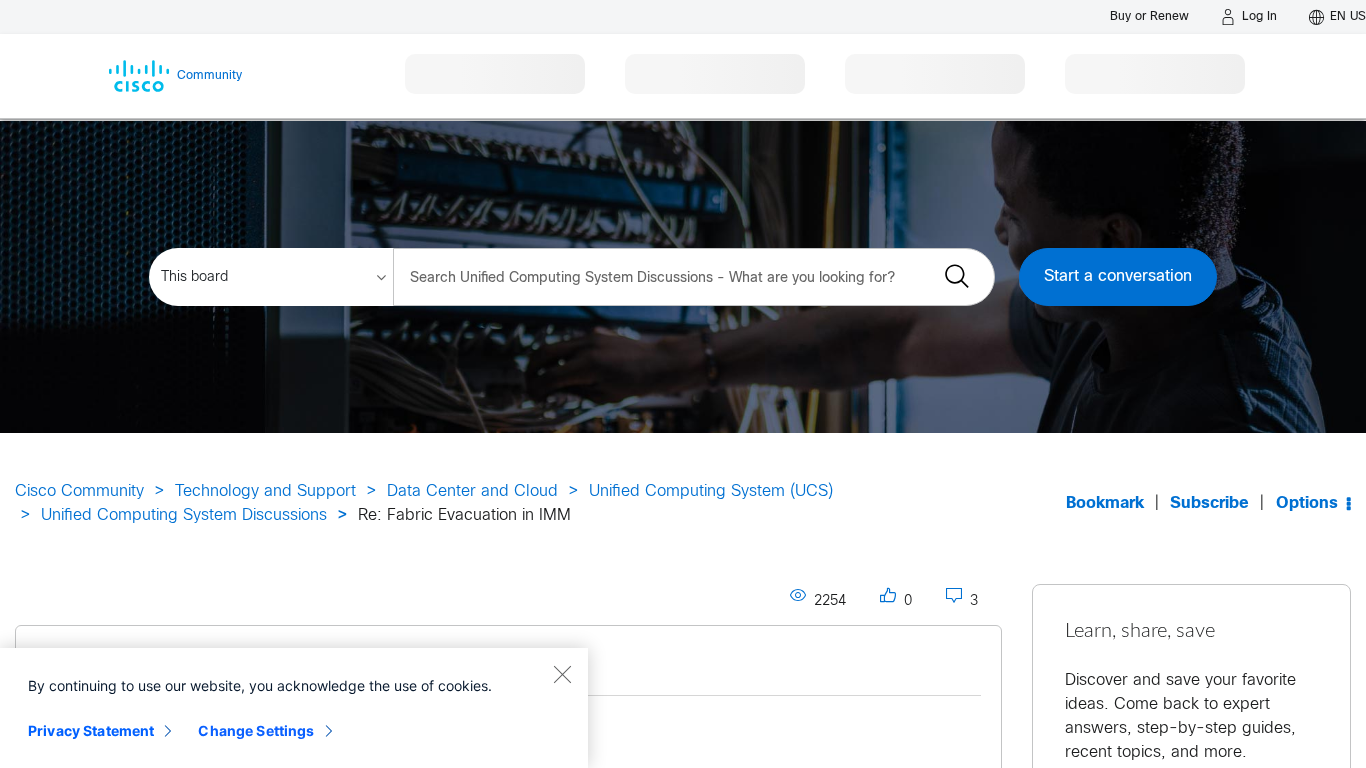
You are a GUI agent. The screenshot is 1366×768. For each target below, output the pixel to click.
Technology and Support (265, 491)
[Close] (562, 674)
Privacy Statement (91, 730)
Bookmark (1105, 503)
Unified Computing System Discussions (184, 515)
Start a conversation (1118, 276)
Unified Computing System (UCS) (711, 491)
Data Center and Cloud (472, 491)
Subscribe (1209, 503)
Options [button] (1307, 503)
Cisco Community (79, 491)
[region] (294, 708)
